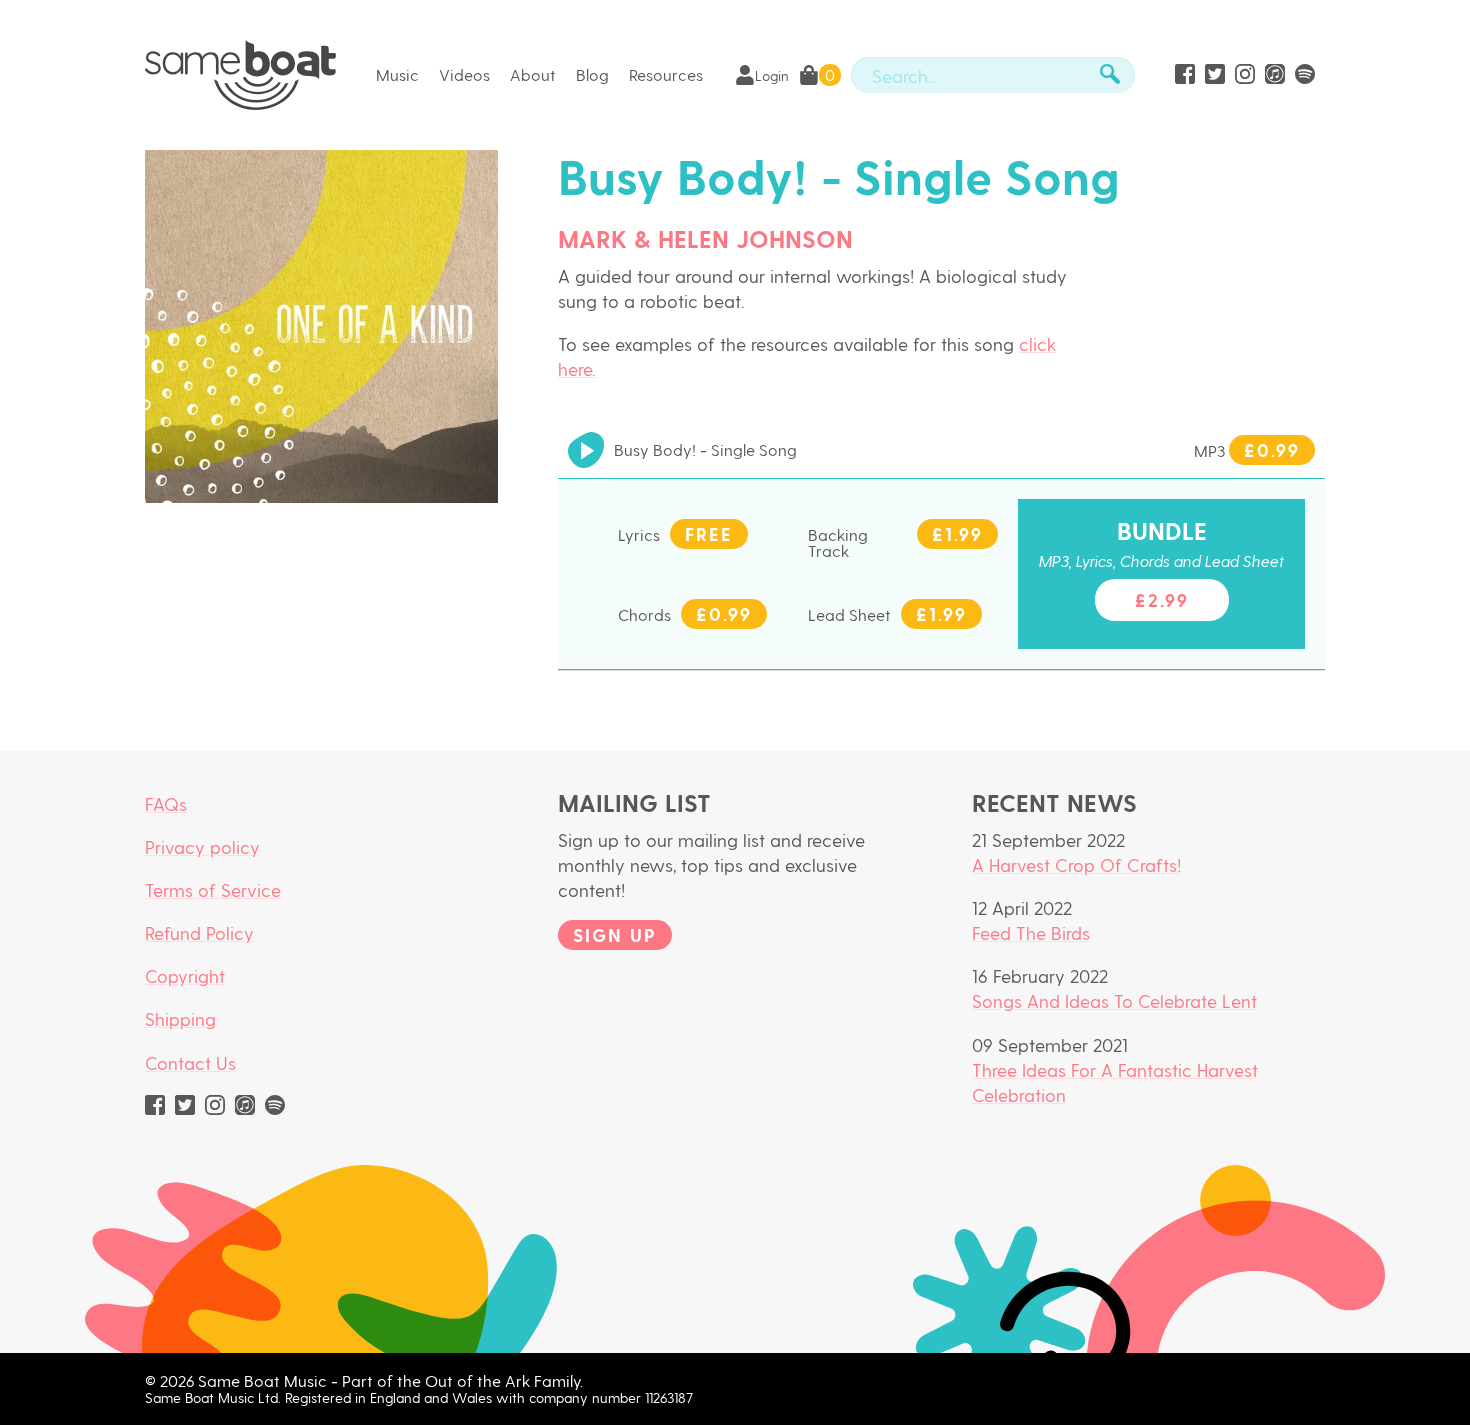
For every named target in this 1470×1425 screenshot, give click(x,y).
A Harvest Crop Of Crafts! (1076, 864)
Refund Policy (199, 932)
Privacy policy (202, 846)
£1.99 (957, 533)
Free (709, 533)
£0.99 (1272, 449)
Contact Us (190, 1062)
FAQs (166, 803)
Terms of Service (213, 889)
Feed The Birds (1031, 932)
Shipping (180, 1018)
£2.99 (1162, 599)
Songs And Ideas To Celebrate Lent (1114, 1000)
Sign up (615, 934)
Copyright (185, 975)
